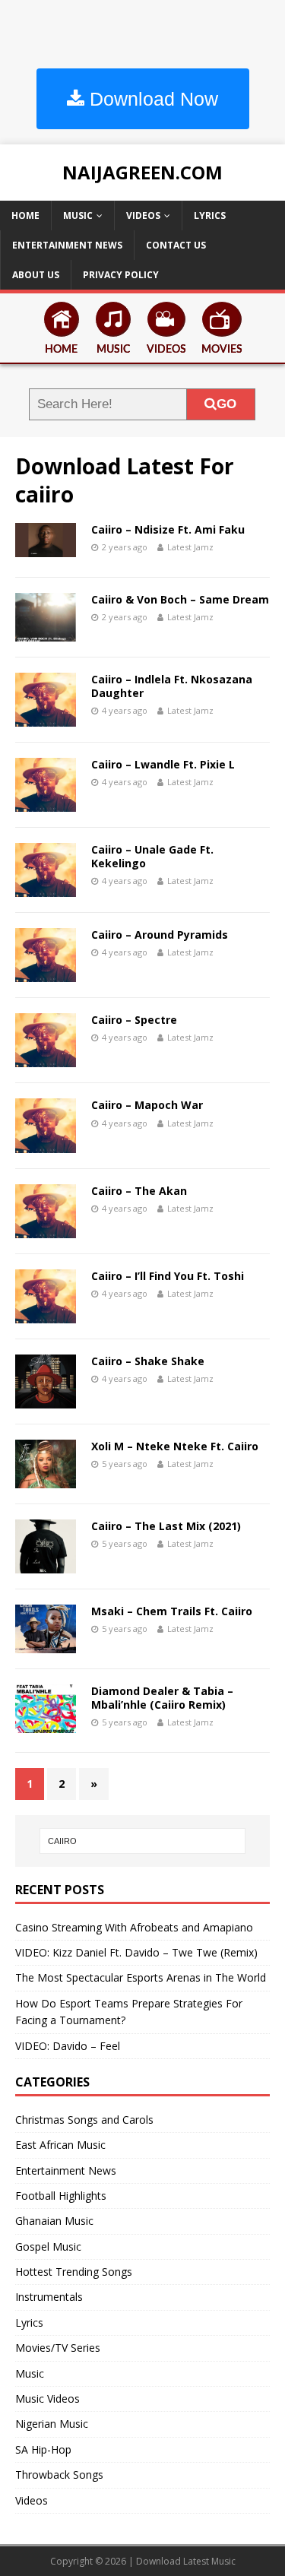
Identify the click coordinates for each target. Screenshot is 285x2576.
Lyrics (210, 215)
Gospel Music (48, 2246)
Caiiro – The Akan (139, 1191)
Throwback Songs (59, 2475)
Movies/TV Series (58, 2348)
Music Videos (47, 2399)
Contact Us (176, 245)
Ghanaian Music (54, 2221)
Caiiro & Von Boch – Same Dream (180, 599)
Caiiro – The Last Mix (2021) (166, 1526)
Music (78, 215)
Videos (143, 215)
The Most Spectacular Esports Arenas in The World (141, 1977)
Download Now (151, 99)
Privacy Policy (121, 275)
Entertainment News (67, 245)
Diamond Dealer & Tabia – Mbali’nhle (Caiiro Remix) (162, 1698)
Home (25, 215)
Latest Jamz (190, 547)
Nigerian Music (52, 2424)
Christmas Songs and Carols (84, 2120)
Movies (222, 350)
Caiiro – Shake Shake (148, 1361)
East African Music (60, 2145)
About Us (36, 275)
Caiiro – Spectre (134, 1020)
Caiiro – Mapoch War (147, 1105)
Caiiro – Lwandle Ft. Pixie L (163, 764)
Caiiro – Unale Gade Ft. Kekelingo (152, 856)
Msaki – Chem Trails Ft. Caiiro (172, 1611)
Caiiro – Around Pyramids (160, 935)
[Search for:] (143, 1841)
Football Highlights (61, 2196)
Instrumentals (49, 2297)
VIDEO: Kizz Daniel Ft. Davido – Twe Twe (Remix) (136, 1952)
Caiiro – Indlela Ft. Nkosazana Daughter (172, 686)
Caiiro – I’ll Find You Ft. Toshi (168, 1276)
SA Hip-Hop (43, 2449)
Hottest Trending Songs (74, 2272)
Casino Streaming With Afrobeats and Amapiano (134, 1927)
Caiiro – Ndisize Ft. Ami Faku (168, 529)
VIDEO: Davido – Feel (68, 2046)
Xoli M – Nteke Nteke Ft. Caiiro (175, 1446)
